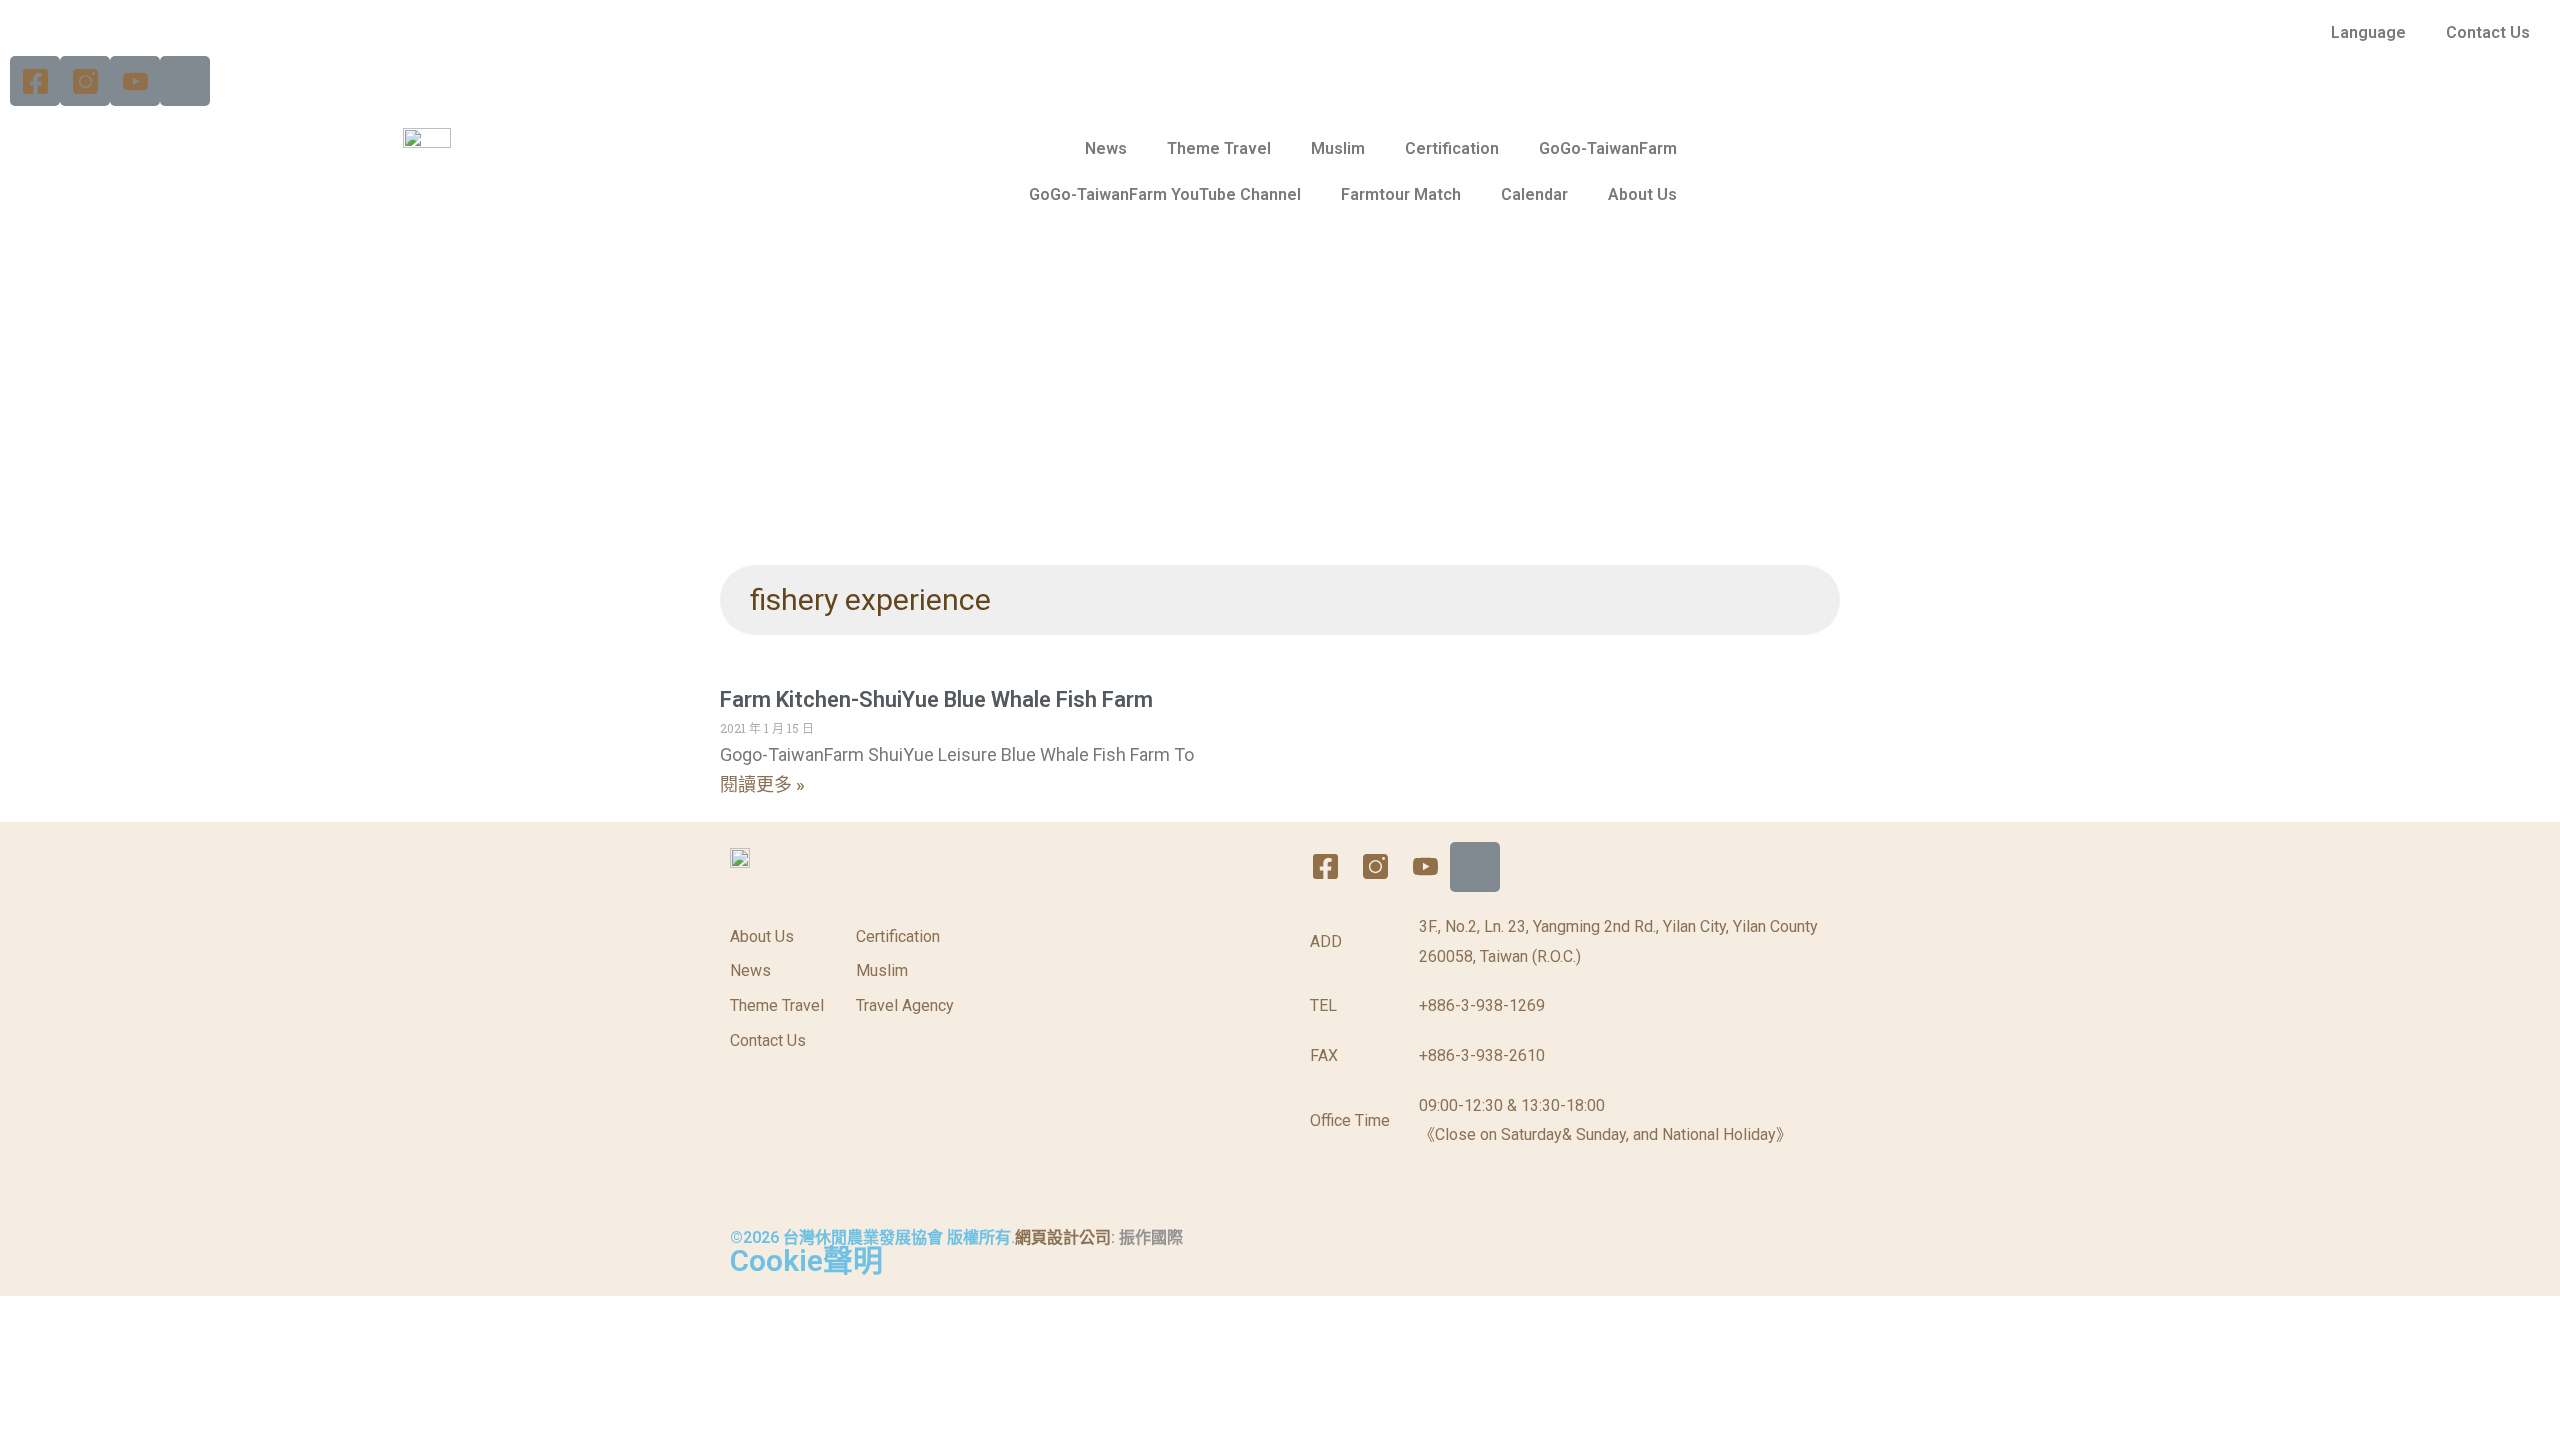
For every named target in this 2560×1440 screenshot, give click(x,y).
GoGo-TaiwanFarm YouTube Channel (1165, 194)
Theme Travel (1219, 148)
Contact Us (2488, 32)
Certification (1452, 148)
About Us (1642, 194)
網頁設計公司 (1063, 1237)
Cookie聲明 (806, 1260)
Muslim (1338, 148)
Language (2368, 32)
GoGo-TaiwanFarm (1608, 148)
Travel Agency (905, 1005)
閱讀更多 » (762, 784)
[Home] (185, 81)
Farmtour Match (1401, 194)
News (1106, 148)
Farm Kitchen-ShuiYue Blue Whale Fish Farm (936, 699)
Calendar (1534, 194)
